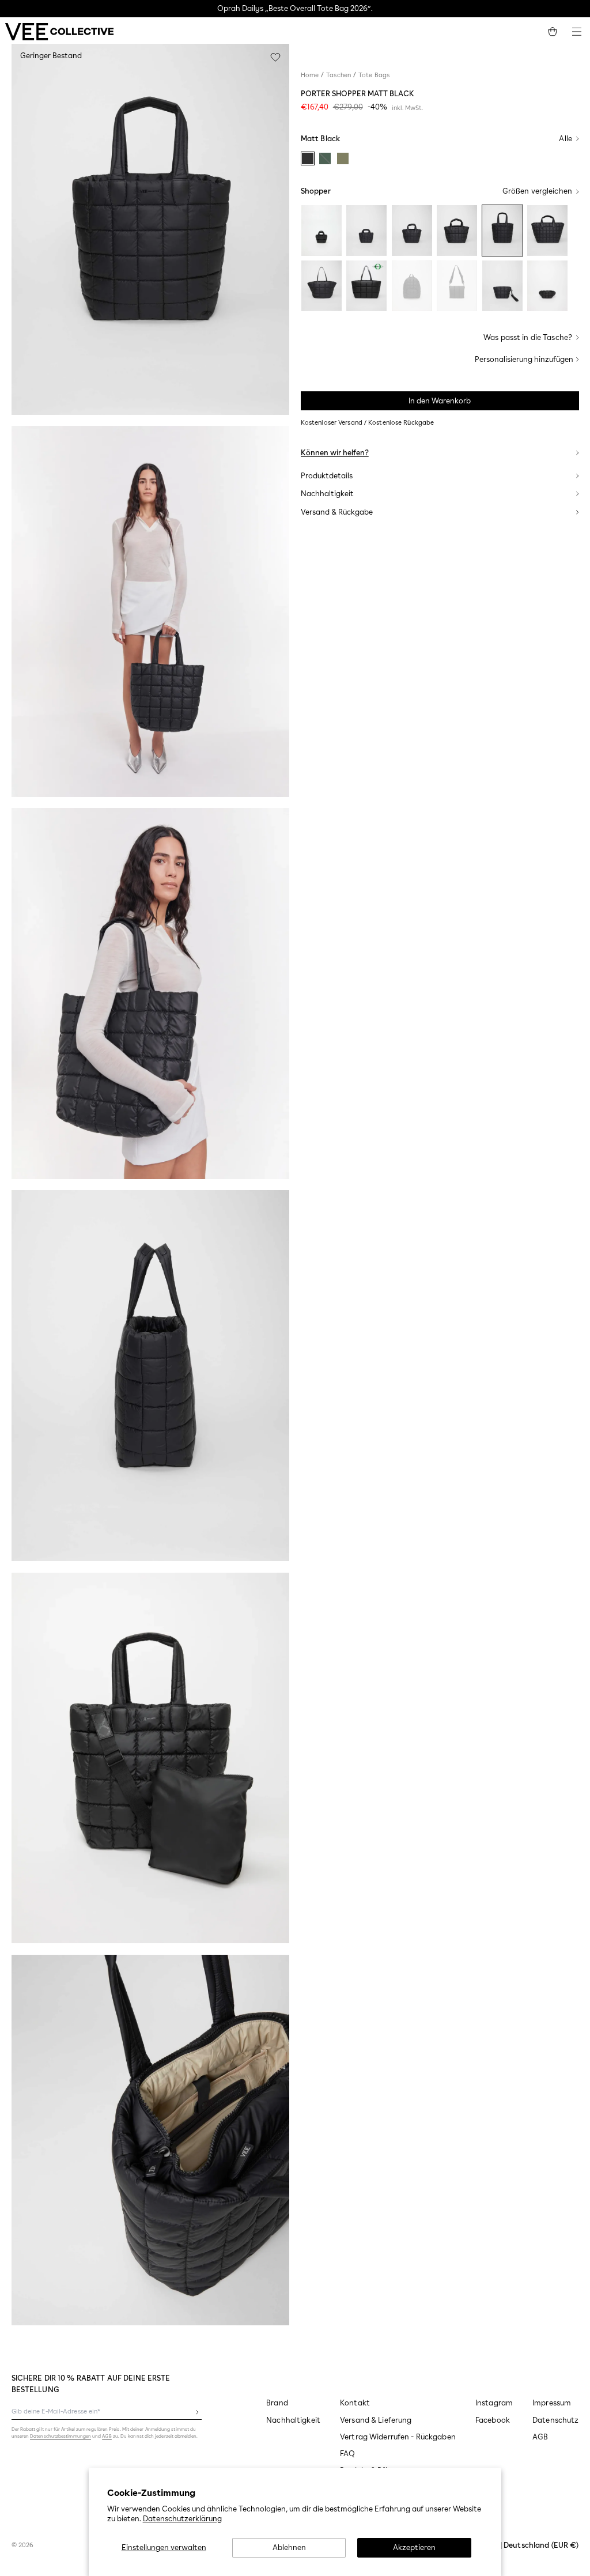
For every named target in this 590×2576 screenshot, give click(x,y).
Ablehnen (289, 2547)
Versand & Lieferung (376, 2420)
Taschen (339, 75)
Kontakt (355, 2403)
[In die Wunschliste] (275, 58)
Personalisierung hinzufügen (524, 359)
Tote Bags (374, 75)
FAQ (347, 2454)
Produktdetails (327, 476)
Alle (566, 139)
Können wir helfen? (335, 453)
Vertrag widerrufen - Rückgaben (398, 2437)
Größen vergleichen (537, 191)
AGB (540, 2437)
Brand (277, 2403)
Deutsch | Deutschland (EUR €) (524, 2545)
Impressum (552, 2403)
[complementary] (295, 9)
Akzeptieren (414, 2547)
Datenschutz (555, 2420)
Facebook (493, 2420)
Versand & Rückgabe (337, 512)
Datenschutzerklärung (182, 2519)
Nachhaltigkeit (327, 494)
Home (310, 75)
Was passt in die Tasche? (528, 337)
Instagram (494, 2403)
